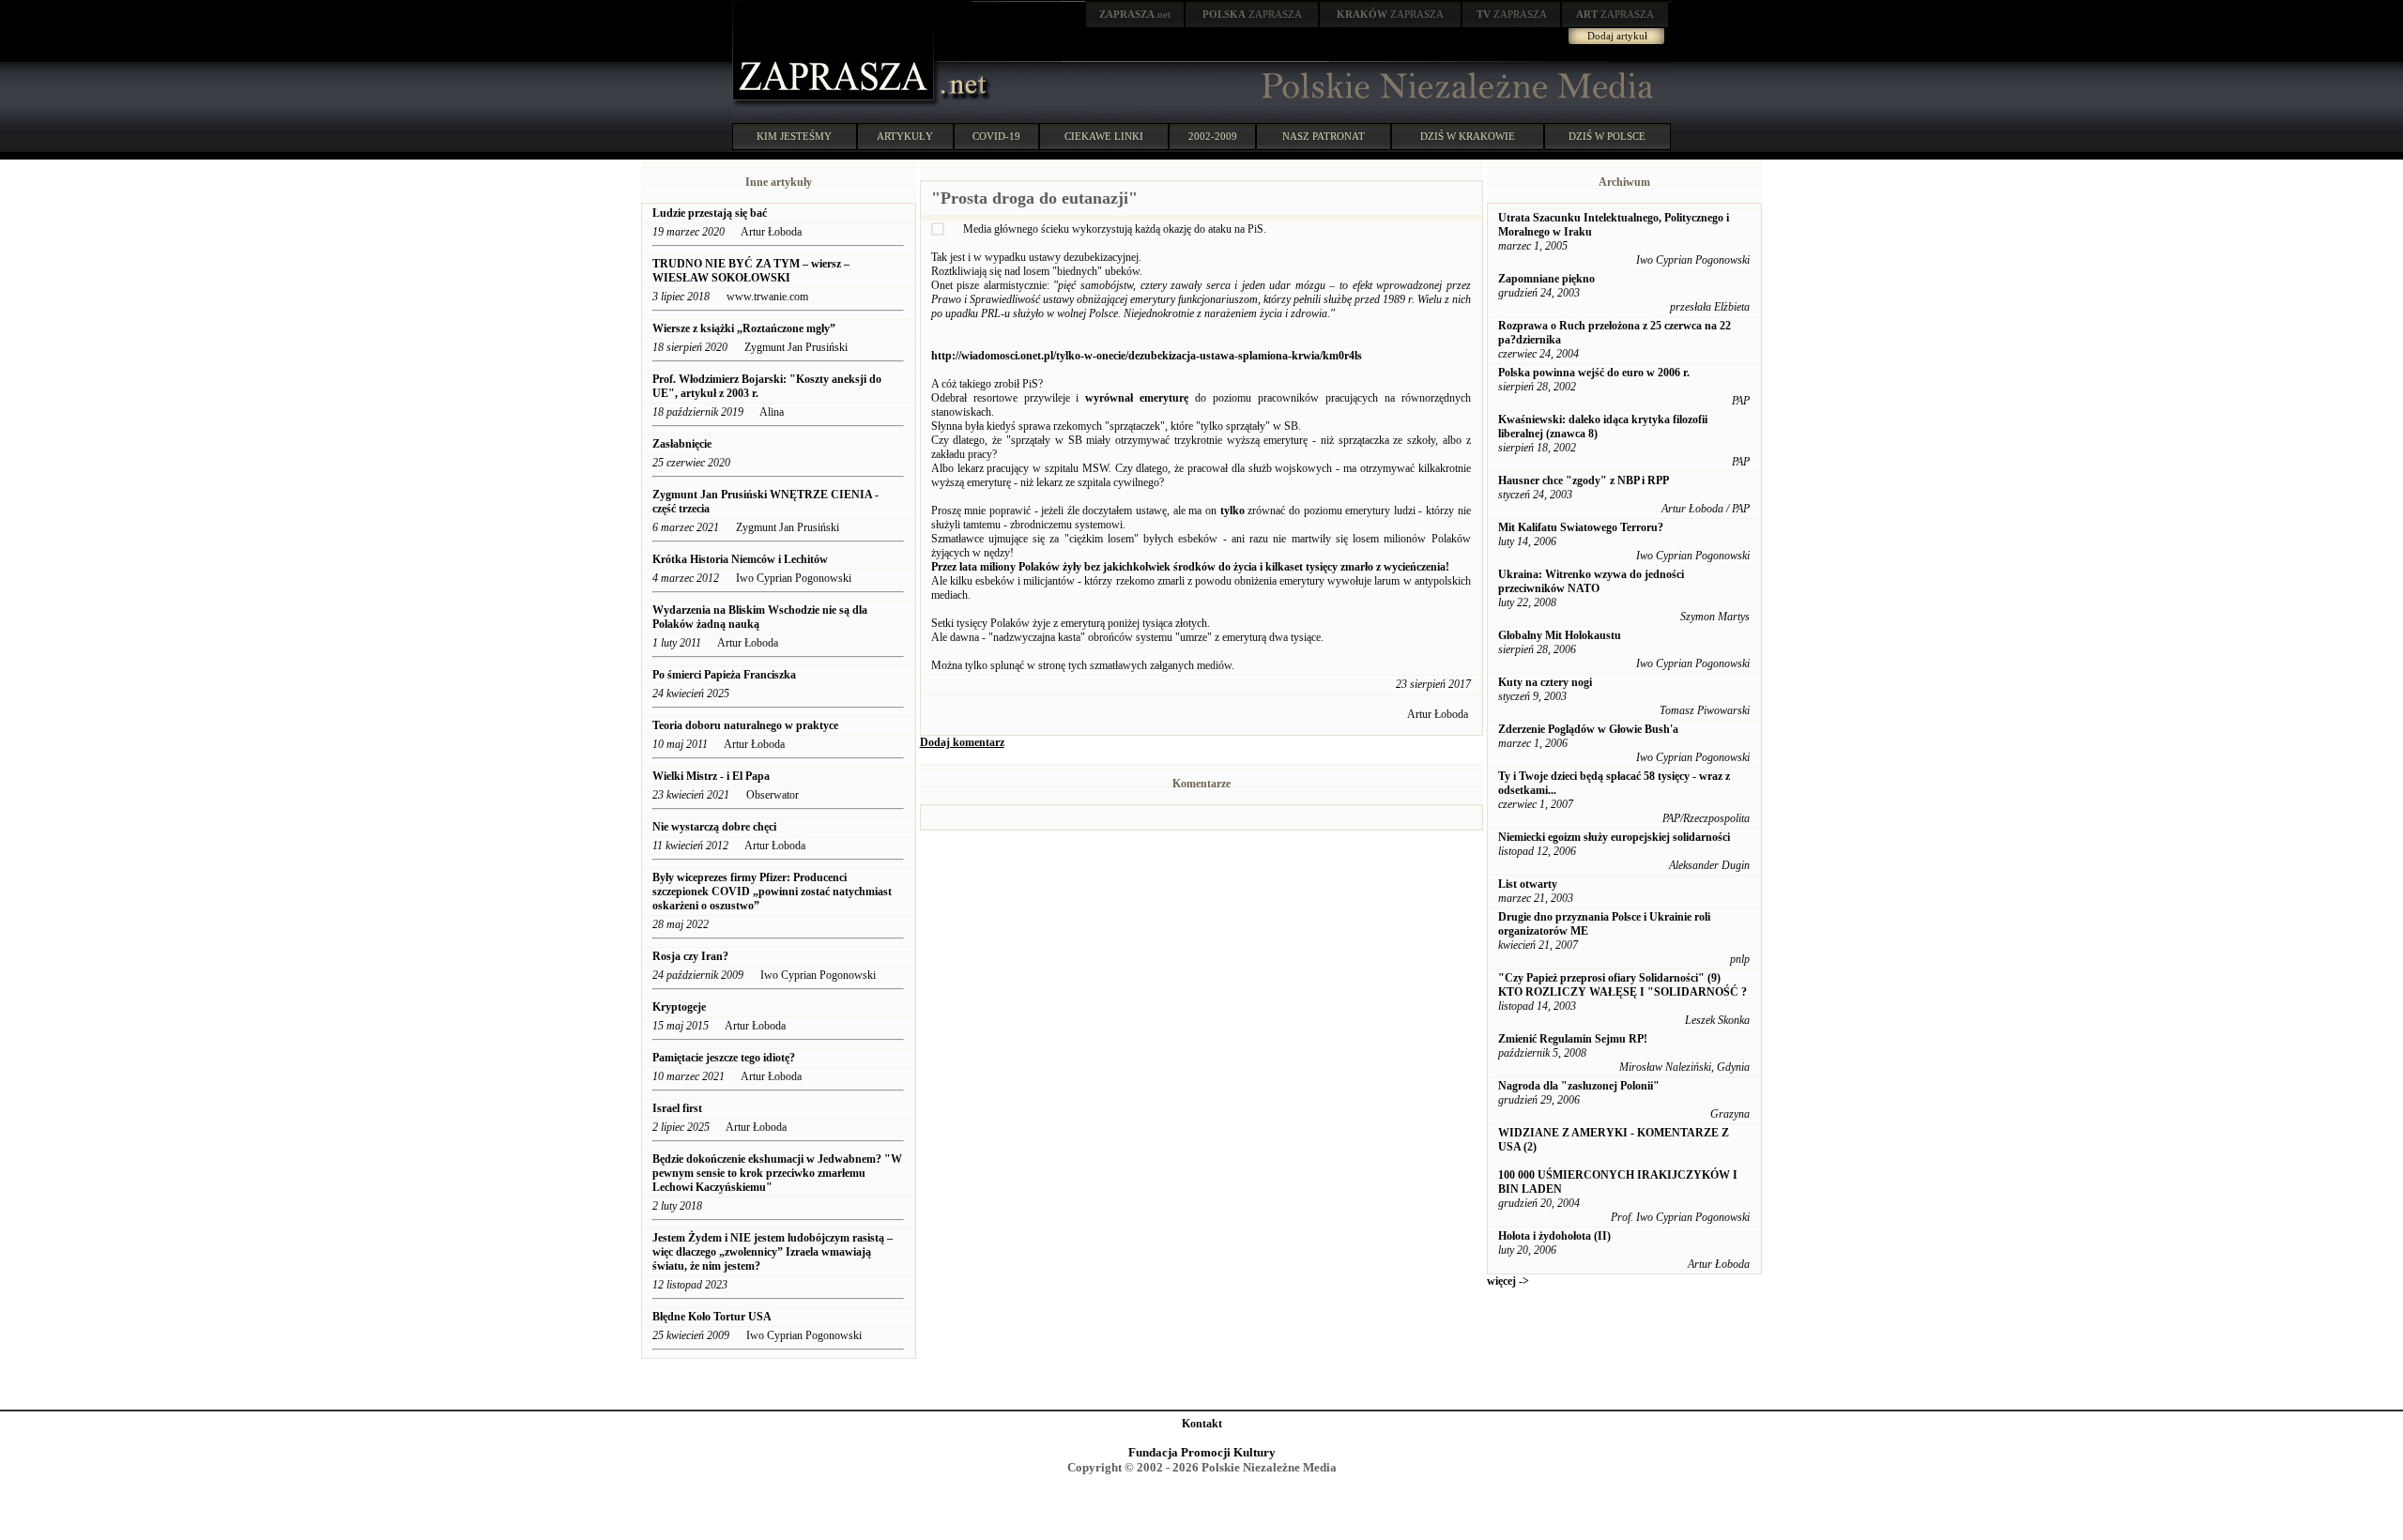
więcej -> (1508, 1281)
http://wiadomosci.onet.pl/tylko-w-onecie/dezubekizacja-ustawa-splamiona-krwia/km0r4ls (1147, 356)
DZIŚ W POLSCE (1607, 136)
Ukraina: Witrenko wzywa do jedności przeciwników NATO (1591, 581)
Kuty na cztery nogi (1545, 682)
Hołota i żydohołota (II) (1554, 1236)
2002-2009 (1213, 136)
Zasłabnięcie (682, 444)
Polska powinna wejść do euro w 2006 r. (1594, 373)
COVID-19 (996, 136)
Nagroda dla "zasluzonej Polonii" (1579, 1086)
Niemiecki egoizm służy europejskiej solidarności (1614, 837)
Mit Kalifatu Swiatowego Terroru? (1581, 527)
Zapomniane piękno (1546, 279)
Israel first (677, 1108)
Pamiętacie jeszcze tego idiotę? (724, 1058)
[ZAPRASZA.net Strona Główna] (835, 103)
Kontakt (1202, 1424)
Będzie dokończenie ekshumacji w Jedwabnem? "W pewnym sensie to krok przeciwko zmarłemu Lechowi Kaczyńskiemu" (777, 1173)
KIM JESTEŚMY (794, 136)
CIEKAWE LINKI (1104, 136)
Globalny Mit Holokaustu (1560, 635)
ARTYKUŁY (905, 136)
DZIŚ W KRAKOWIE (1468, 136)
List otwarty (1528, 884)
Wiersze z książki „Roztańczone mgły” (744, 328)
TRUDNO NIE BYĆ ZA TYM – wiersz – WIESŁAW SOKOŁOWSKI (751, 271)
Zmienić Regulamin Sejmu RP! (1573, 1039)
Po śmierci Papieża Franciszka (724, 675)
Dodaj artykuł (1617, 36)
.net (1135, 14)
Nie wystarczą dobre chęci (714, 827)
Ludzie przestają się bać (710, 213)
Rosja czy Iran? (692, 956)
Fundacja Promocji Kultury (1202, 1452)
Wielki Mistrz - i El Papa (711, 776)
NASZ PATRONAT (1324, 136)
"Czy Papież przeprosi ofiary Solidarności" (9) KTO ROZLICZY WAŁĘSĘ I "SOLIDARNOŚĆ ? (1622, 985)
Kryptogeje (679, 1007)
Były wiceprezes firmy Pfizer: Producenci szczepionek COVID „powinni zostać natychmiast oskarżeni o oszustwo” (772, 892)
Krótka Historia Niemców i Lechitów (740, 559)
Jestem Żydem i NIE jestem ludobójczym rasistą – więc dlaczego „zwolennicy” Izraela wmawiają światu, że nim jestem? (773, 1252)
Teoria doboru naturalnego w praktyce (747, 725)
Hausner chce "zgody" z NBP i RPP (1584, 480)
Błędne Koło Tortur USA (712, 1317)
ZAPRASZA (1252, 14)
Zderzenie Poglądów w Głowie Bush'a (1588, 729)
